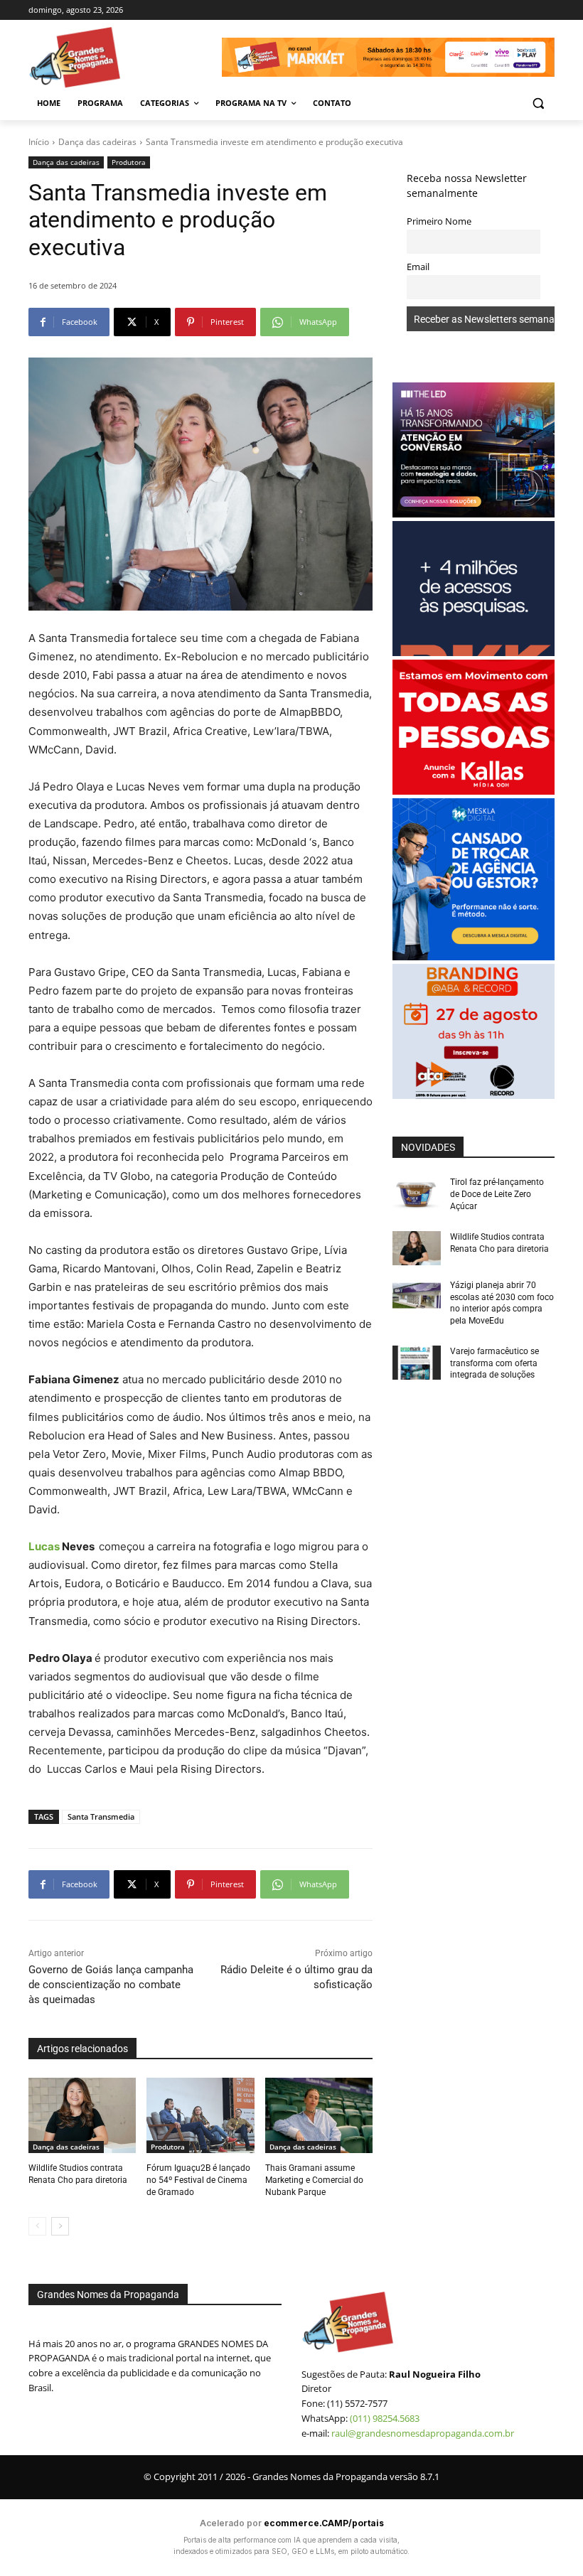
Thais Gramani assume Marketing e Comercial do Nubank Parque (314, 2180)
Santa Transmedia (101, 1816)
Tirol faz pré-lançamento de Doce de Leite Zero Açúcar (497, 1194)
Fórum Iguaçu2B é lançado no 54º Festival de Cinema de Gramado (198, 2180)
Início (39, 142)
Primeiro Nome (439, 221)
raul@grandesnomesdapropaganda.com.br (423, 2433)
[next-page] (60, 2226)
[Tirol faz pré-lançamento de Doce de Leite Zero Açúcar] (417, 1193)
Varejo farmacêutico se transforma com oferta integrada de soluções (494, 1363)
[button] (538, 103)
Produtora (129, 162)
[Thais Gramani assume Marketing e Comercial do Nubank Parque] (319, 2115)
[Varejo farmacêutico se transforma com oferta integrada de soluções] (417, 1363)
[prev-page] (37, 2226)
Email (418, 267)
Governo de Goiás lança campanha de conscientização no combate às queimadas (111, 1985)
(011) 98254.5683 (385, 2418)
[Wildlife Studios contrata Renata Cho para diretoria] (82, 2115)
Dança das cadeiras (97, 142)
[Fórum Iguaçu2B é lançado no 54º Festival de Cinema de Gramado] (200, 2115)
